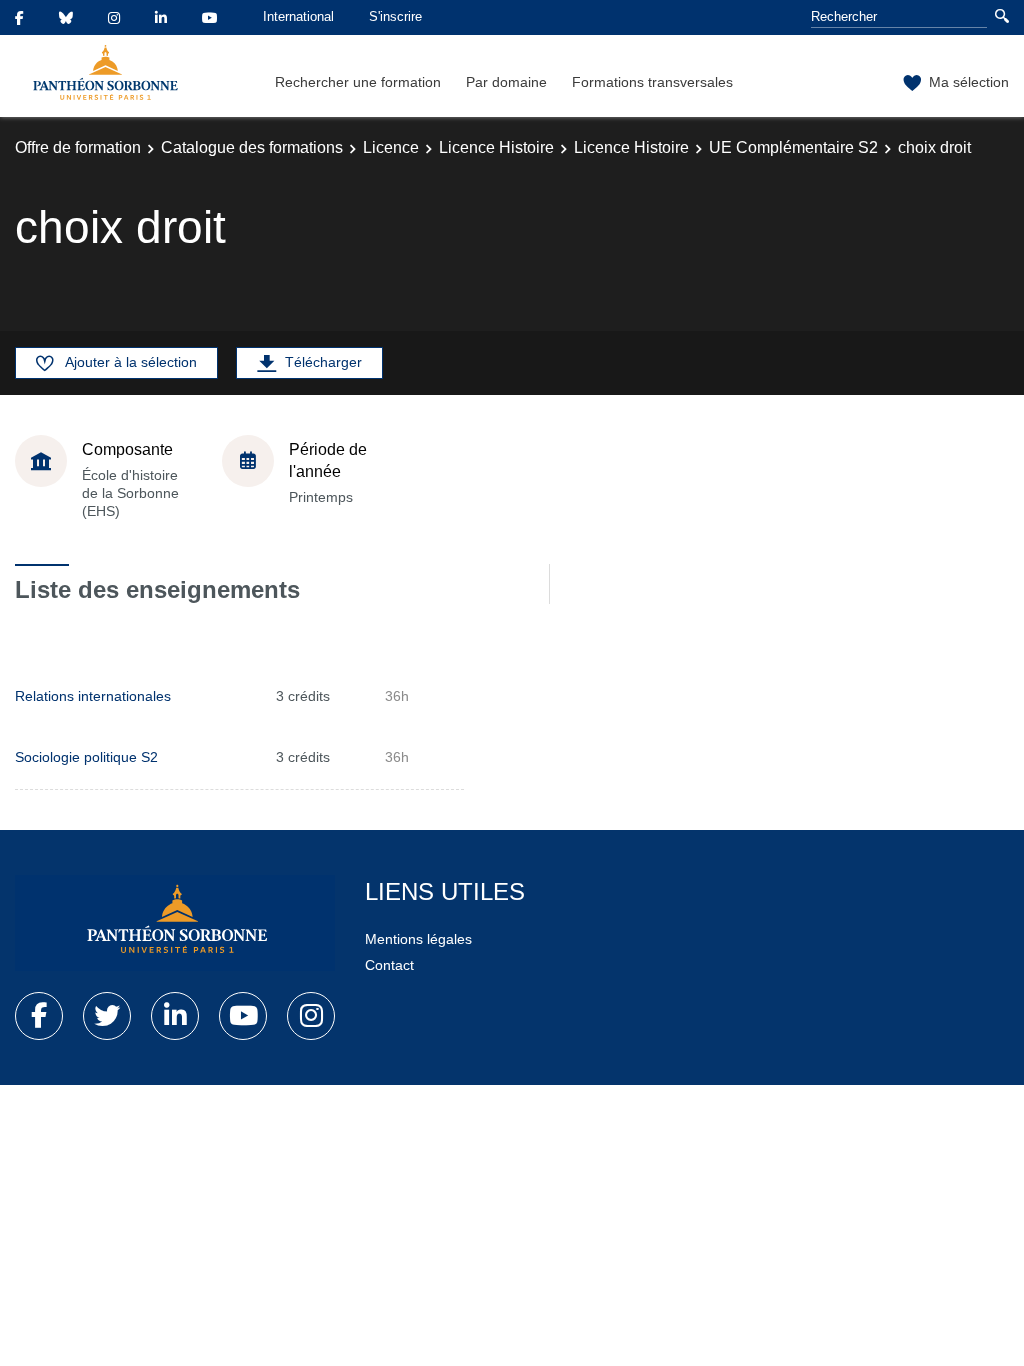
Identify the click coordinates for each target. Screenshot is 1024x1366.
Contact (389, 965)
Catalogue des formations (252, 147)
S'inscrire (395, 16)
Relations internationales (93, 696)
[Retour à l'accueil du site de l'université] (175, 923)
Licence (391, 147)
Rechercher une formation (358, 82)
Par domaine (506, 82)
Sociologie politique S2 (86, 757)
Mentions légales (418, 939)
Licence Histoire (496, 147)
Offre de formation (78, 147)
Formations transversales (652, 82)
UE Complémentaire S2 (793, 147)
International (298, 16)
